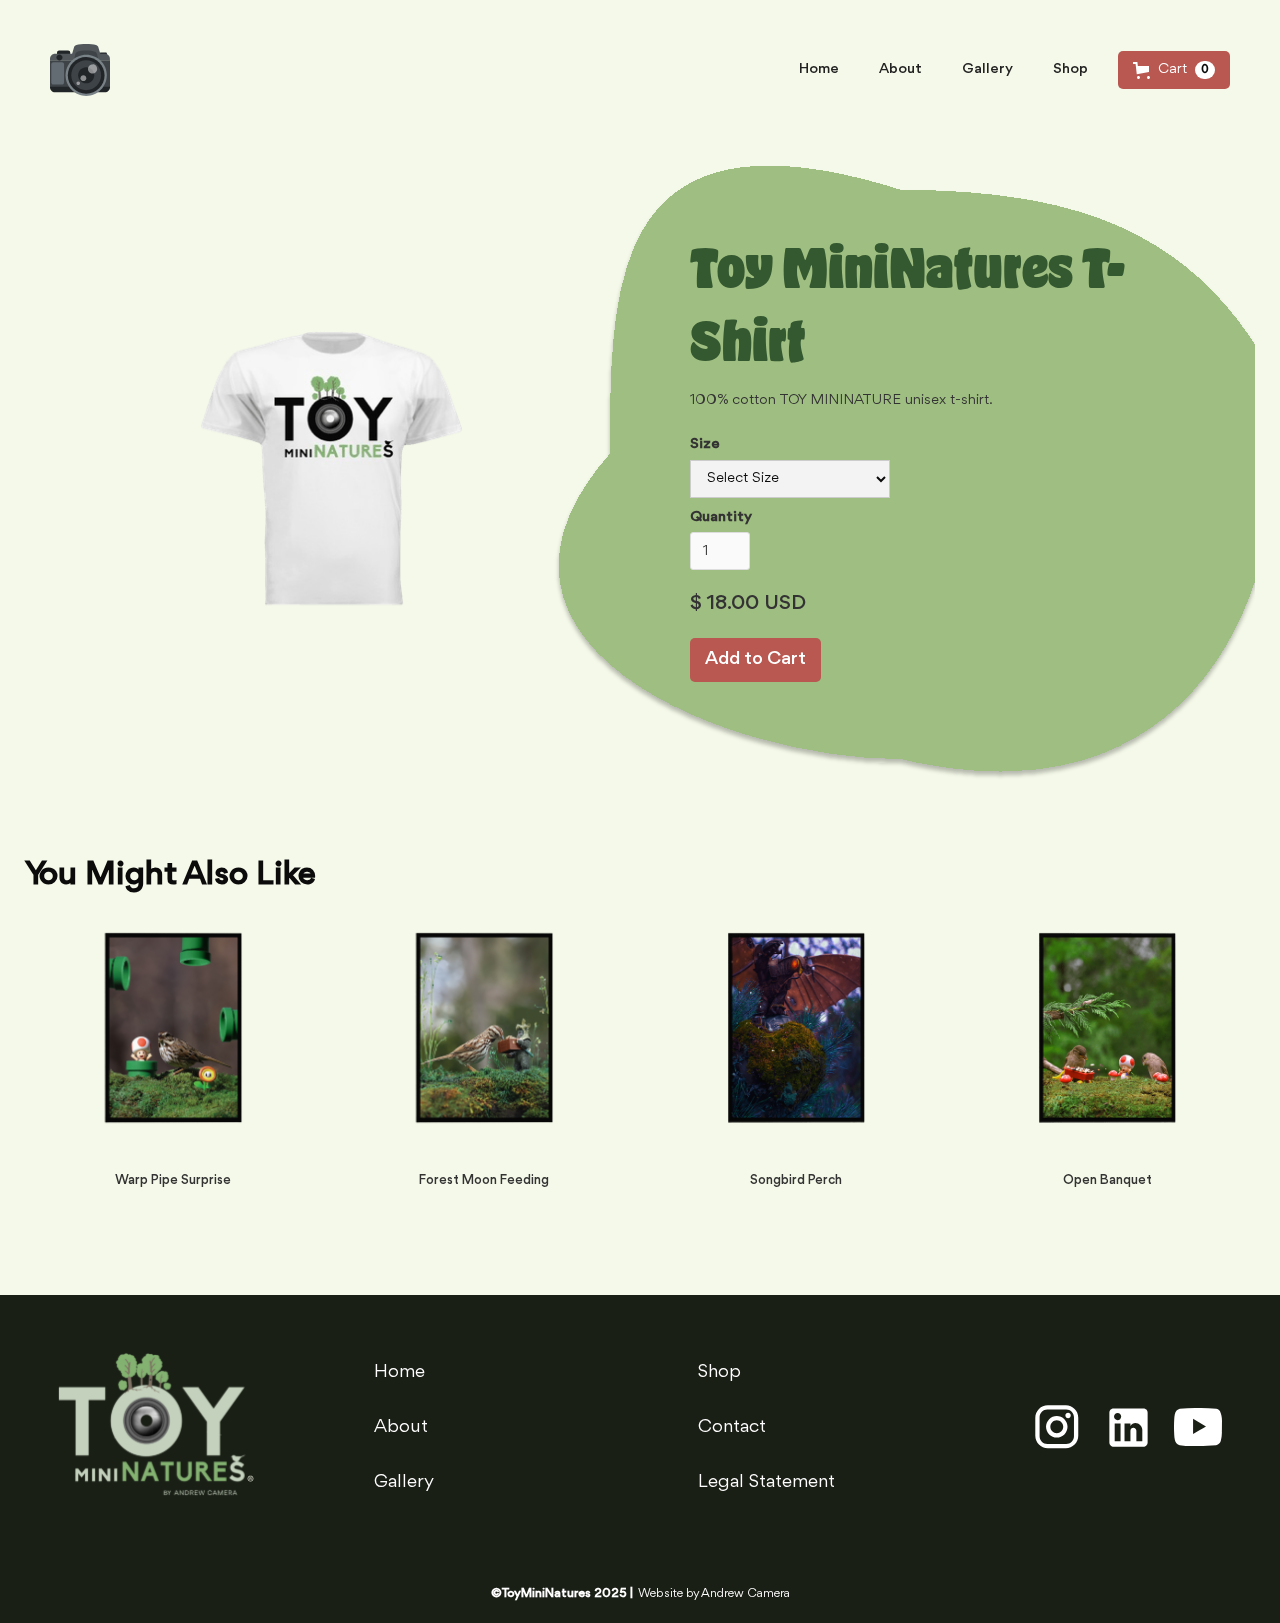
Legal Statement (766, 1482)
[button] (1174, 70)
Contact (732, 1427)
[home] (80, 70)
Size (705, 444)
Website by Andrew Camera (714, 1593)
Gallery (987, 69)
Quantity (721, 517)
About (900, 69)
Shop (1070, 69)
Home (819, 69)
